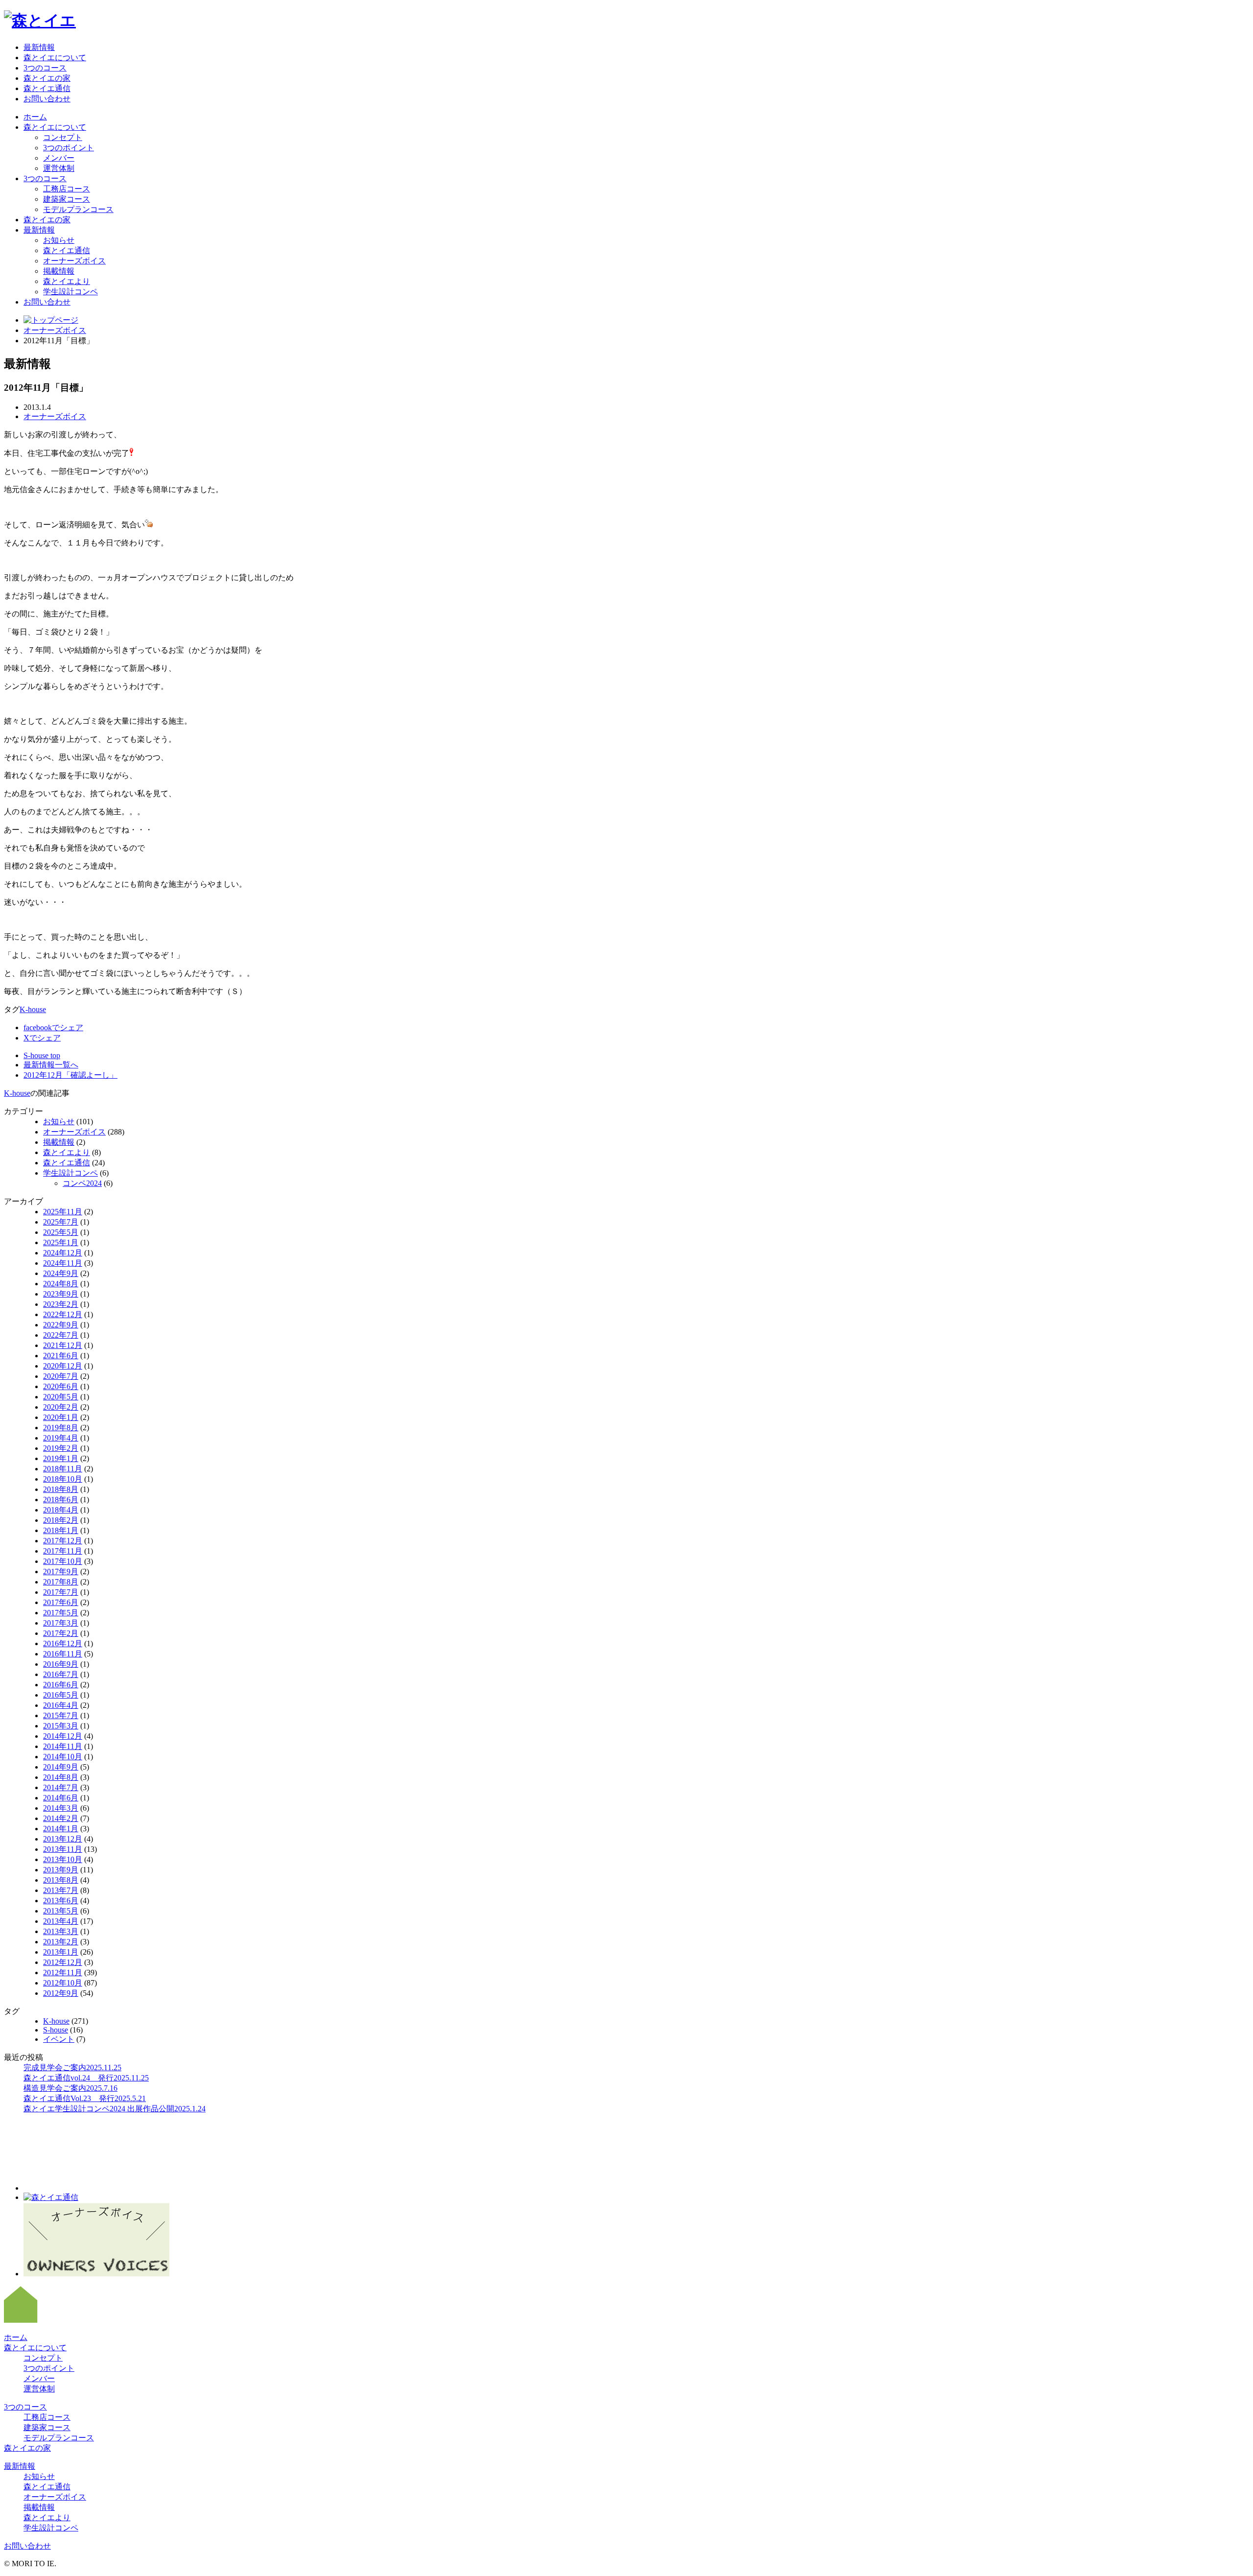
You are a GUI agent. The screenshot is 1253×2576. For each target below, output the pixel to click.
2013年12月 (63, 1839)
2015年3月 (61, 1726)
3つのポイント (69, 148)
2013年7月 (61, 1890)
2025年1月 (61, 1242)
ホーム (35, 117)
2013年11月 (63, 1849)
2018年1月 (61, 1530)
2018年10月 (63, 1479)
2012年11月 (63, 1973)
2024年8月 (61, 1284)
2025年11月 (63, 1212)
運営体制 (59, 168)
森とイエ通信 (47, 88)
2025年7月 (61, 1222)
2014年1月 (61, 1829)
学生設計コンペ (70, 292)
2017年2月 (61, 1633)
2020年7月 (61, 1376)
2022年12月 (63, 1314)
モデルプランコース (78, 209)
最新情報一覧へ (51, 1065)
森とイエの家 (47, 78)
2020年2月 (61, 1407)
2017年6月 (61, 1602)
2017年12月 (63, 1541)
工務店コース (67, 189)
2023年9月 (61, 1294)
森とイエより (67, 281)
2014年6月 (61, 1798)
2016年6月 (61, 1685)
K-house (33, 1009)
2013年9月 (61, 1870)
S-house (56, 2030)
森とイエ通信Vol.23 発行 (85, 2098)
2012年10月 (63, 1983)
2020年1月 (61, 1417)
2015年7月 (61, 1715)
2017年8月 (61, 1582)
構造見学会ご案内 (70, 2088)
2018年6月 (61, 1500)
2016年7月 (61, 1674)
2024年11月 (63, 1263)
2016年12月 (63, 1643)
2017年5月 (61, 1613)
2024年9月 (61, 1273)
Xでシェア (42, 1038)
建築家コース (67, 199)
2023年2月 (61, 1304)
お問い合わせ (47, 99)
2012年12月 (63, 1962)
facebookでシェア (53, 1028)
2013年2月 (61, 1942)
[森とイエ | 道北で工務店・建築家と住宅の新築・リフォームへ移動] (51, 320)
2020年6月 (61, 1386)
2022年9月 (61, 1325)
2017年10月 (63, 1561)
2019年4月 (61, 1438)
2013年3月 (61, 1931)
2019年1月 (61, 1458)
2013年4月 (61, 1921)
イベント (59, 2039)
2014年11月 (63, 1746)
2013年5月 (61, 1911)
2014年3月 (61, 1808)
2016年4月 (61, 1705)
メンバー (59, 158)
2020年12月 (63, 1366)
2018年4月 (61, 1510)
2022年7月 (61, 1335)
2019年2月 (61, 1448)
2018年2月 (61, 1520)
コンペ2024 (82, 1183)
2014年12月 (63, 1736)
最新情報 (39, 47)
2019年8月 (61, 1428)
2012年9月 (61, 1993)
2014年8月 (61, 1777)
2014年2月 (61, 1818)
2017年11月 (63, 1551)
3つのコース (45, 68)
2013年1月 (61, 1952)
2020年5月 (61, 1397)
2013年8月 (61, 1880)
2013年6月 (61, 1901)
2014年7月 (61, 1787)
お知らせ (59, 240)
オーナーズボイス (74, 261)
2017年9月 (61, 1572)
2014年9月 (61, 1767)
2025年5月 (61, 1232)
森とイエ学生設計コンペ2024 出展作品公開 (115, 2109)
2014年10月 (63, 1757)
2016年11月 (63, 1654)
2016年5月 (61, 1695)
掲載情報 (59, 271)
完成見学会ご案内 (72, 2068)
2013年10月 (63, 1859)
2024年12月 (63, 1253)
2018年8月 (61, 1489)
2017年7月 (61, 1592)
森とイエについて (55, 58)
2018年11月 (63, 1469)
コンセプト (63, 137)
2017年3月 (61, 1623)
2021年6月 (61, 1356)
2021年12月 (63, 1345)
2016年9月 (61, 1664)
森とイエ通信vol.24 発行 (86, 2078)
